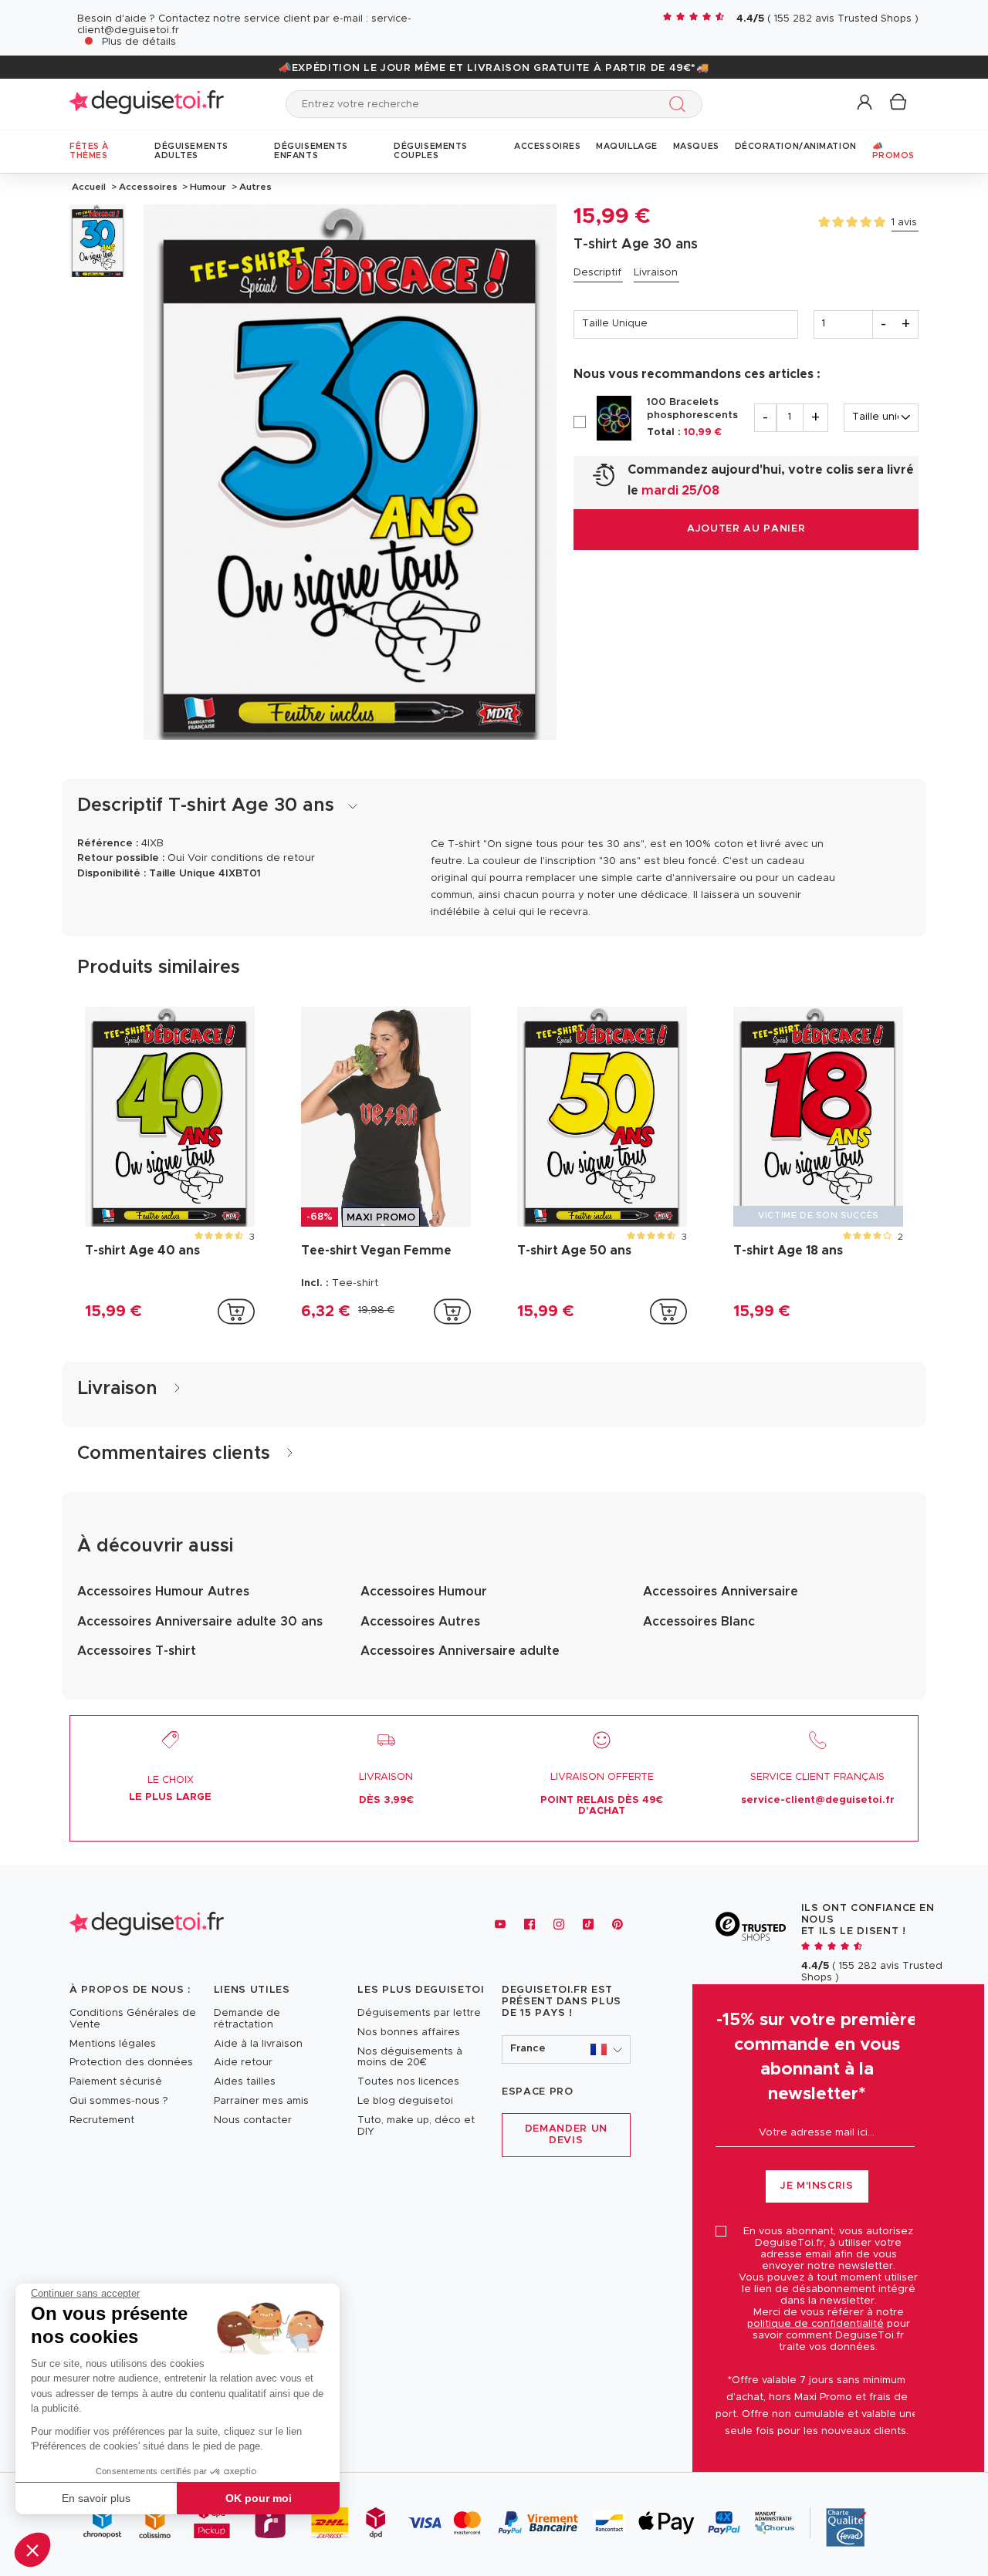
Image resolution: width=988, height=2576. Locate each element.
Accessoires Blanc (699, 1622)
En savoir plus (96, 2498)
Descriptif (597, 273)
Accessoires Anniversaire (721, 1592)
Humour (208, 187)
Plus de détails (139, 42)
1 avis (904, 223)
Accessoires (148, 187)
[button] (32, 2550)
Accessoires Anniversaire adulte (460, 1651)
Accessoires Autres (420, 1622)
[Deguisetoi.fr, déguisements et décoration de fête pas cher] (147, 104)
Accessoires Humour (424, 1592)
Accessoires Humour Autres (163, 1592)
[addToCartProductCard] (236, 1312)
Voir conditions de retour (251, 858)
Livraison (656, 273)
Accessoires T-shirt (137, 1651)
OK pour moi (259, 2498)
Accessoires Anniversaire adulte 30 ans (200, 1622)
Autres (254, 187)
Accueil (89, 187)
